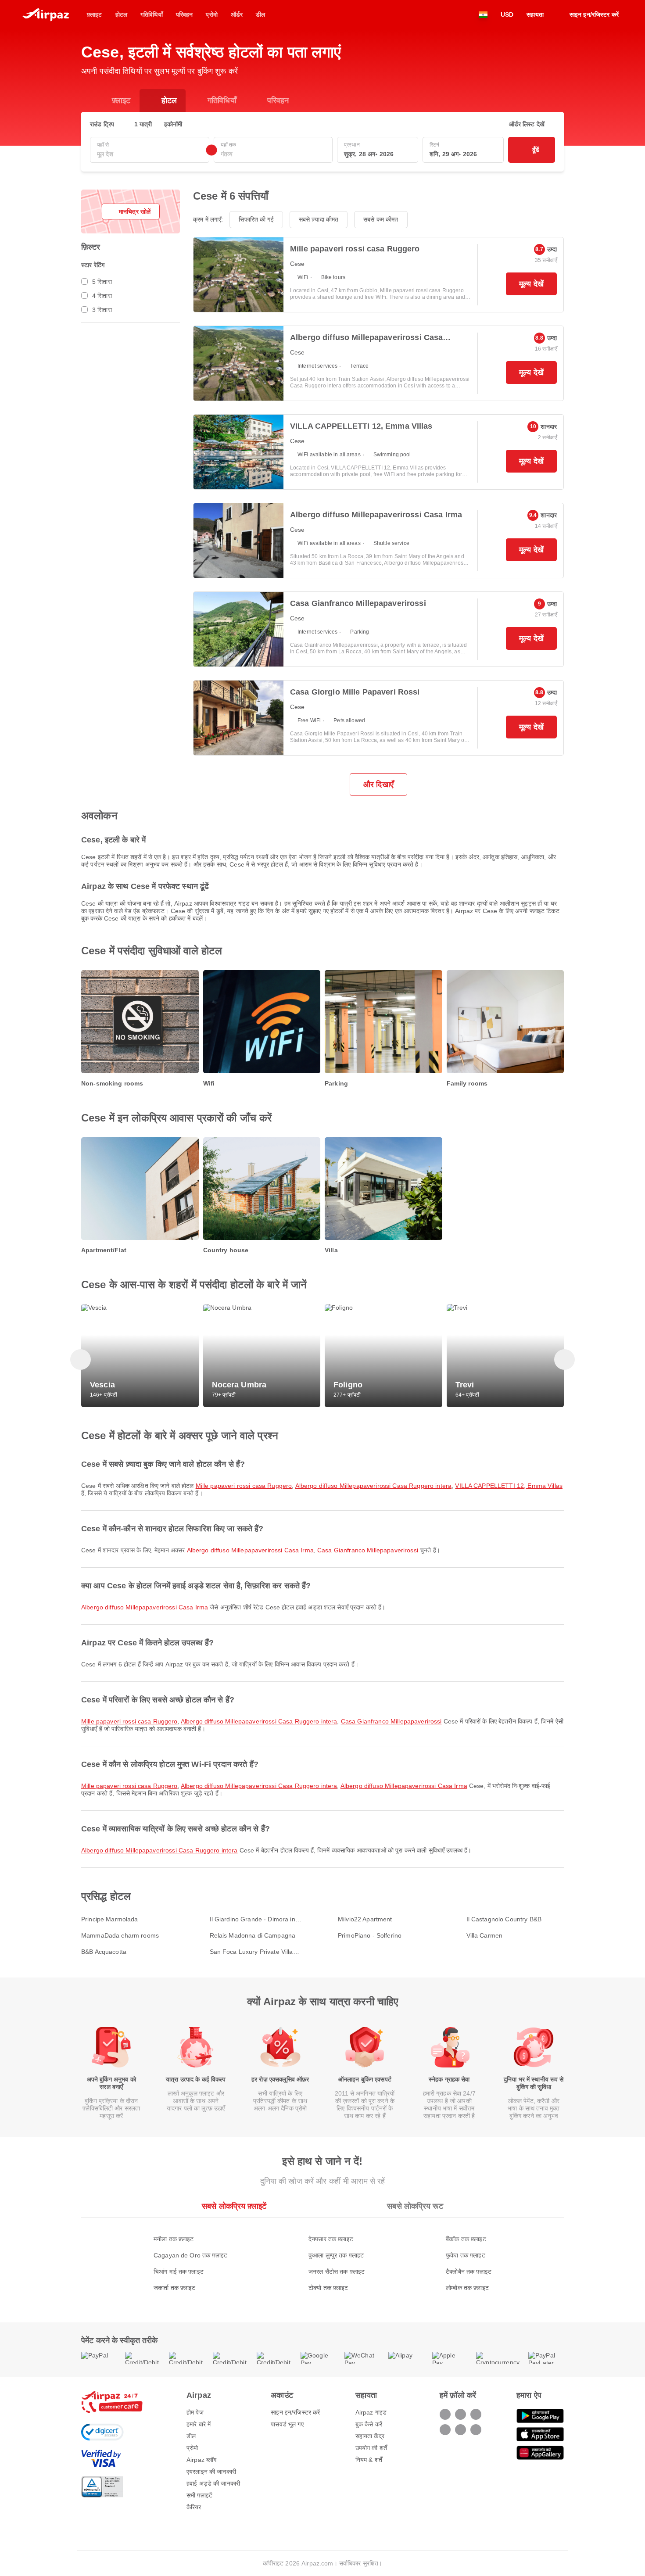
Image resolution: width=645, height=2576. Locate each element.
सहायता (535, 14)
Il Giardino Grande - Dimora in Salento (253, 1919)
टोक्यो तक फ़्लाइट (328, 2288)
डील (191, 2436)
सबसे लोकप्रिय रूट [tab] (415, 2206)
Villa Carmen (485, 1935)
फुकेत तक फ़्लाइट (466, 2255)
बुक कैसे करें (369, 2424)
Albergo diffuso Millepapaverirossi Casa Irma (250, 1550)
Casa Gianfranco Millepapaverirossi (368, 1550)
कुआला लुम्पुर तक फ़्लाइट (336, 2255)
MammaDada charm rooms (120, 1935)
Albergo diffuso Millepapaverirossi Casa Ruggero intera (374, 1486)
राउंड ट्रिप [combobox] (102, 124)
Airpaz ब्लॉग (201, 2460)
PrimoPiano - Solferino (370, 1935)
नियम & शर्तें (369, 2460)
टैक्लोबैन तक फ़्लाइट (469, 2271)
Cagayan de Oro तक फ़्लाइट (190, 2255)
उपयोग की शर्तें (371, 2448)
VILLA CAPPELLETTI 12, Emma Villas (509, 1486)
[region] (322, 1030)
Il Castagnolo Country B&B (504, 1919)
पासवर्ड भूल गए (287, 2424)
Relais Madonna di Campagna (253, 1935)
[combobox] (150, 154)
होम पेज (195, 2412)
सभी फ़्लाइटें (199, 2495)
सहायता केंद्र (370, 2436)
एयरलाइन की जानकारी (211, 2472)
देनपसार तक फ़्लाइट (331, 2239)
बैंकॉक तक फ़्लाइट (466, 2239)
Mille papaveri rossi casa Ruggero (244, 1486)
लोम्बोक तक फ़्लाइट (467, 2288)
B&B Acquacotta (104, 1952)
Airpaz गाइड (371, 2412)
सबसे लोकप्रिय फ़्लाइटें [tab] (234, 2206)
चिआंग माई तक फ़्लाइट (179, 2271)
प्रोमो (192, 2448)
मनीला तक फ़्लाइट (174, 2239)
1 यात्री (143, 124)
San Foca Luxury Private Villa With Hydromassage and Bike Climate (252, 1952)
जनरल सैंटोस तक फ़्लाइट (337, 2271)
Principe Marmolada (110, 1919)
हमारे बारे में (199, 2424)
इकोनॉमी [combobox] (173, 124)
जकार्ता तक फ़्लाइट (175, 2288)
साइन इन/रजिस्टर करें (295, 2412)
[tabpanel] (322, 2255)
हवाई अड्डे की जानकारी (213, 2483)
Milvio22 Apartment (365, 1919)
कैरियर (194, 2507)
